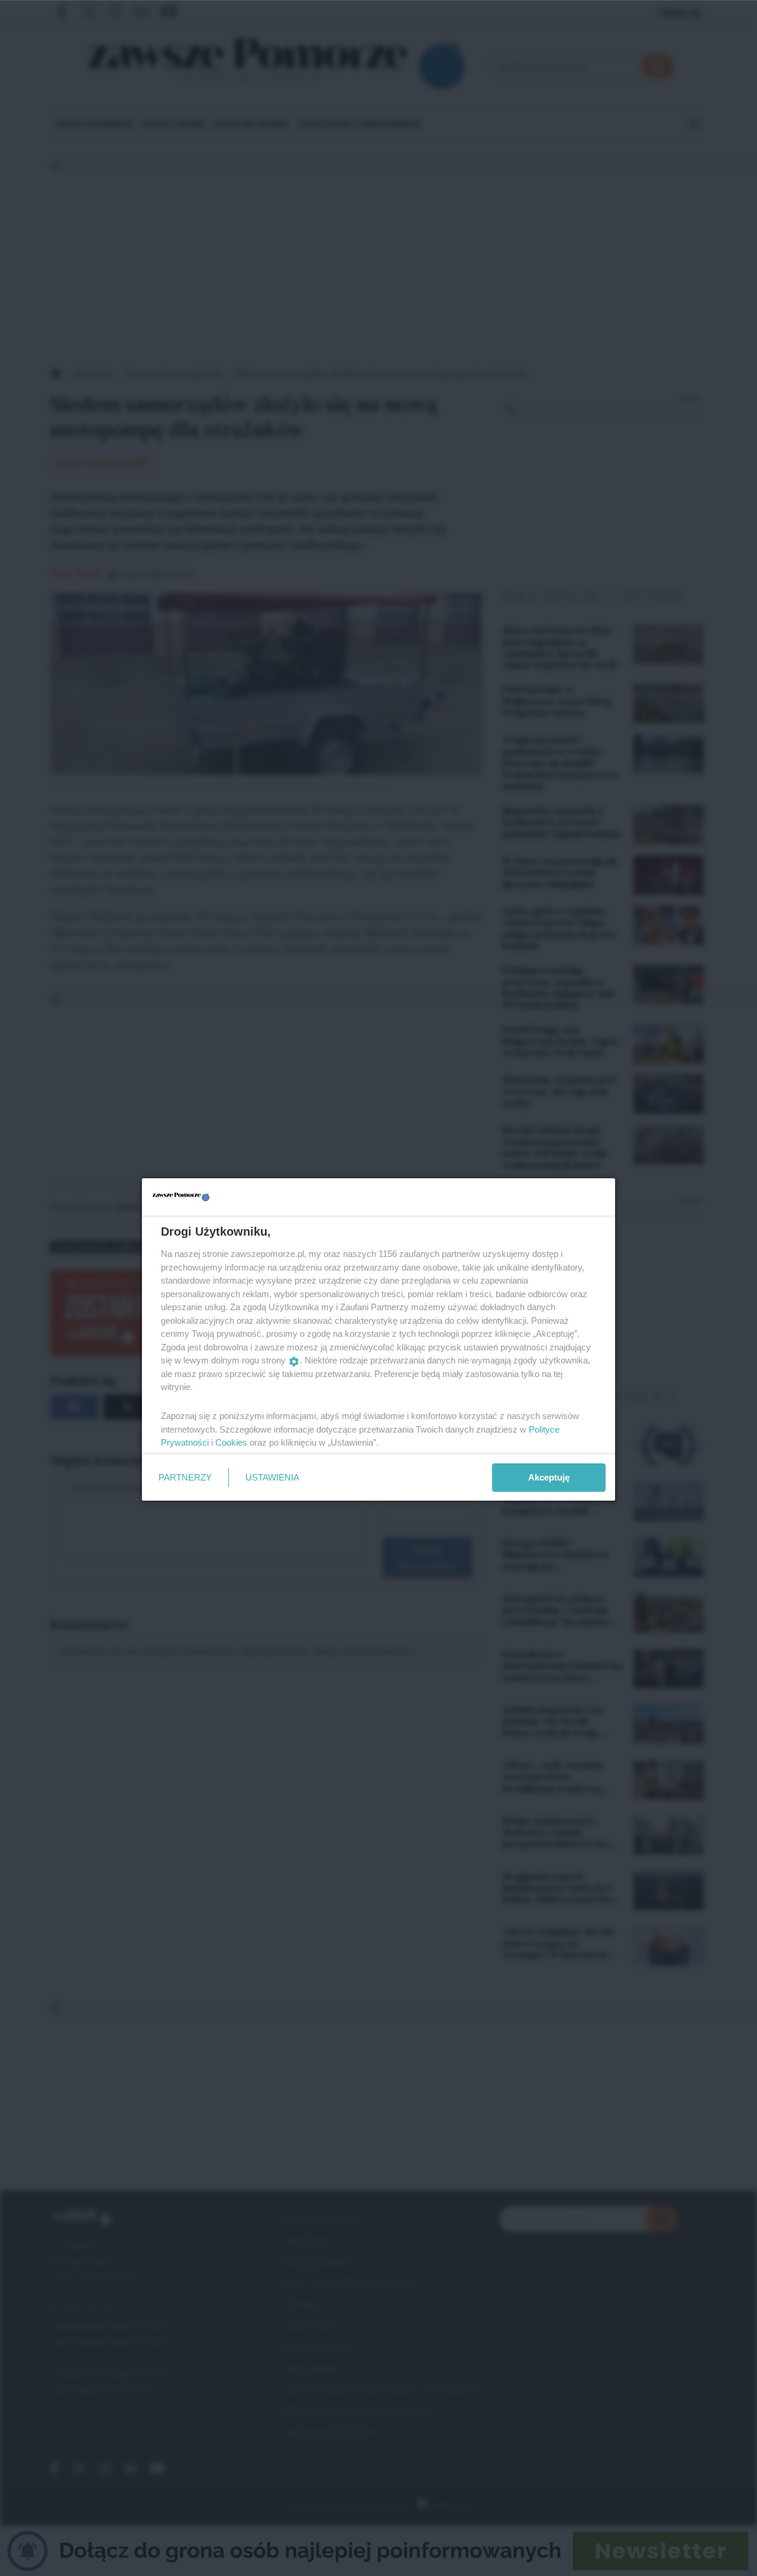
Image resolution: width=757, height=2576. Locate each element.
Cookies (231, 1442)
